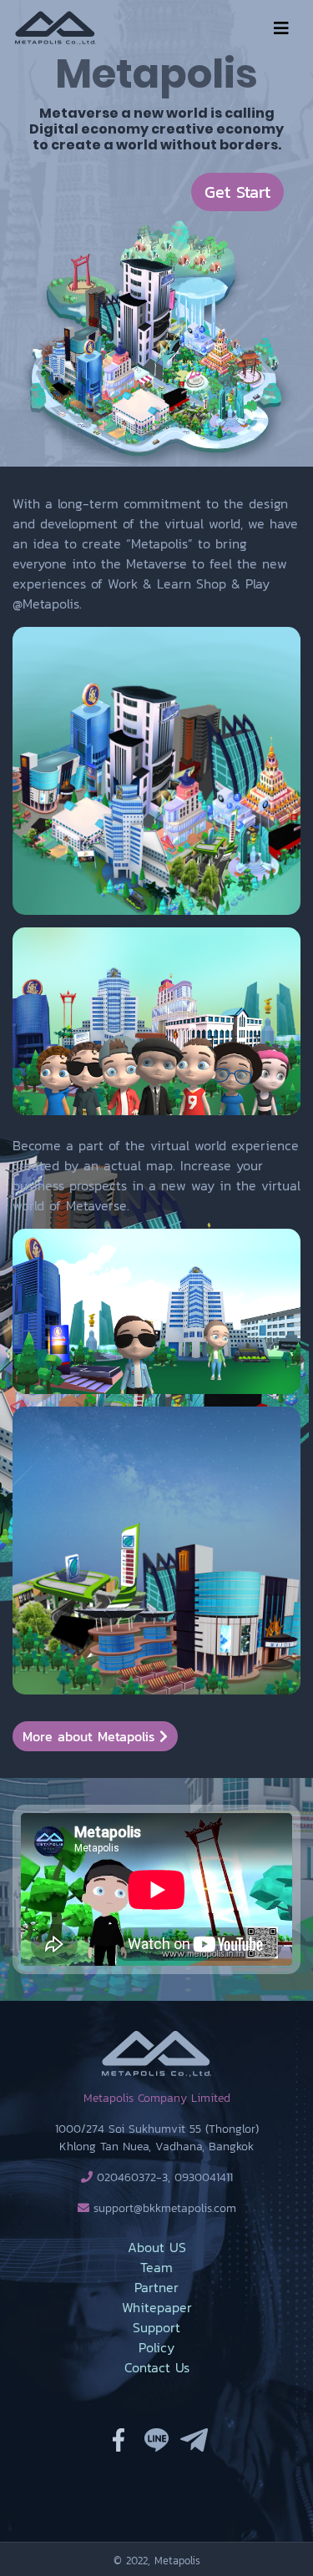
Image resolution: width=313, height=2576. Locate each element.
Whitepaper (157, 2307)
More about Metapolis (91, 1736)
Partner (156, 2287)
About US (157, 2247)
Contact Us (157, 2367)
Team (156, 2267)
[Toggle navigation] (281, 28)
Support (156, 2327)
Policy (156, 2347)
